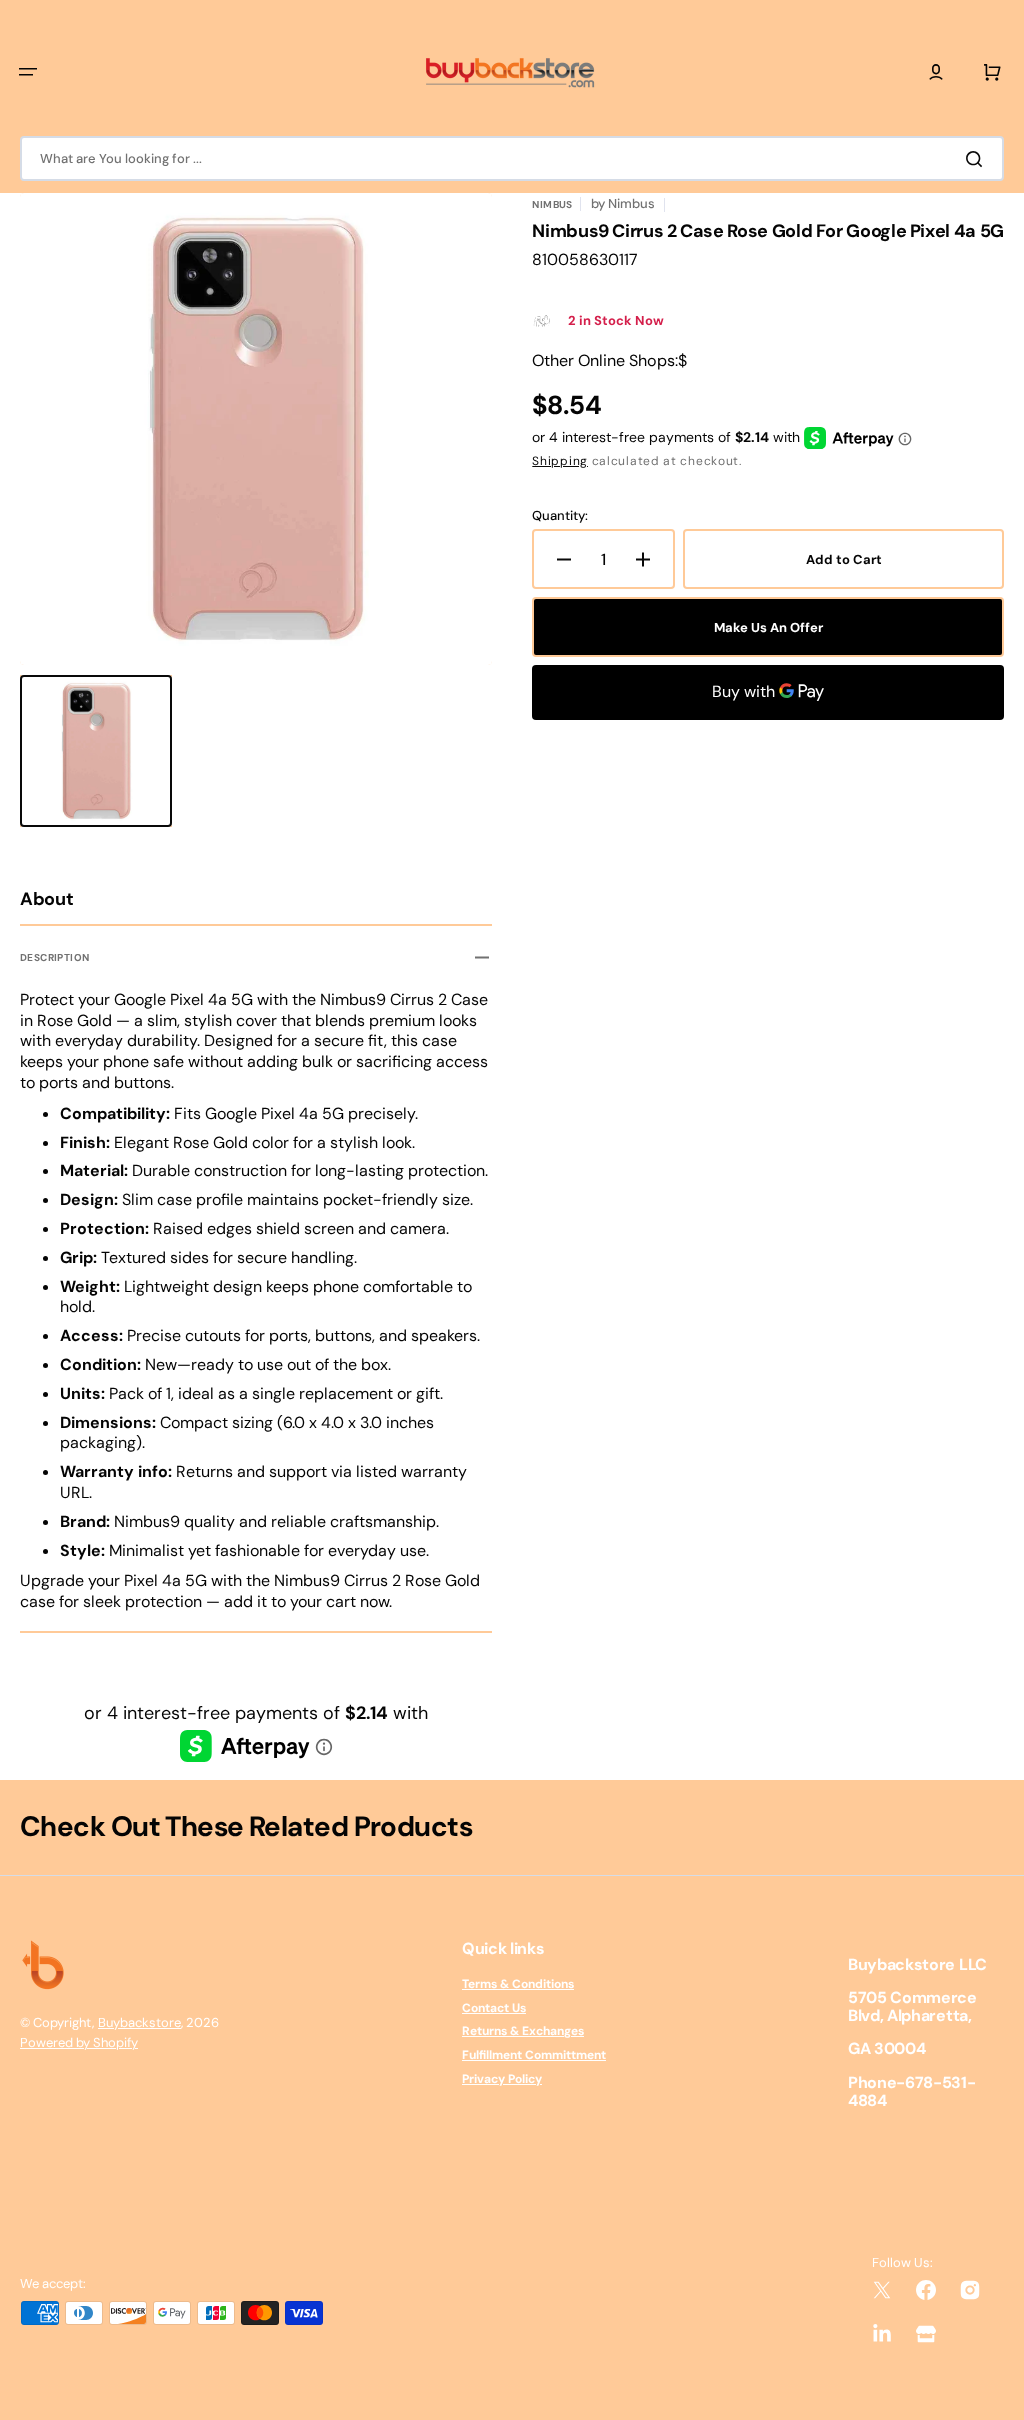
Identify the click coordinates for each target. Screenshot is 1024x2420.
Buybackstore (139, 2022)
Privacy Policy (502, 2079)
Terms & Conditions (518, 1984)
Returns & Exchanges (523, 2031)
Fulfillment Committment (534, 2055)
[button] (28, 72)
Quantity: (560, 516)
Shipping (560, 461)
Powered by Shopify (79, 2042)
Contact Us (494, 2008)
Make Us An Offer (768, 627)
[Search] (978, 159)
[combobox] (512, 158)
